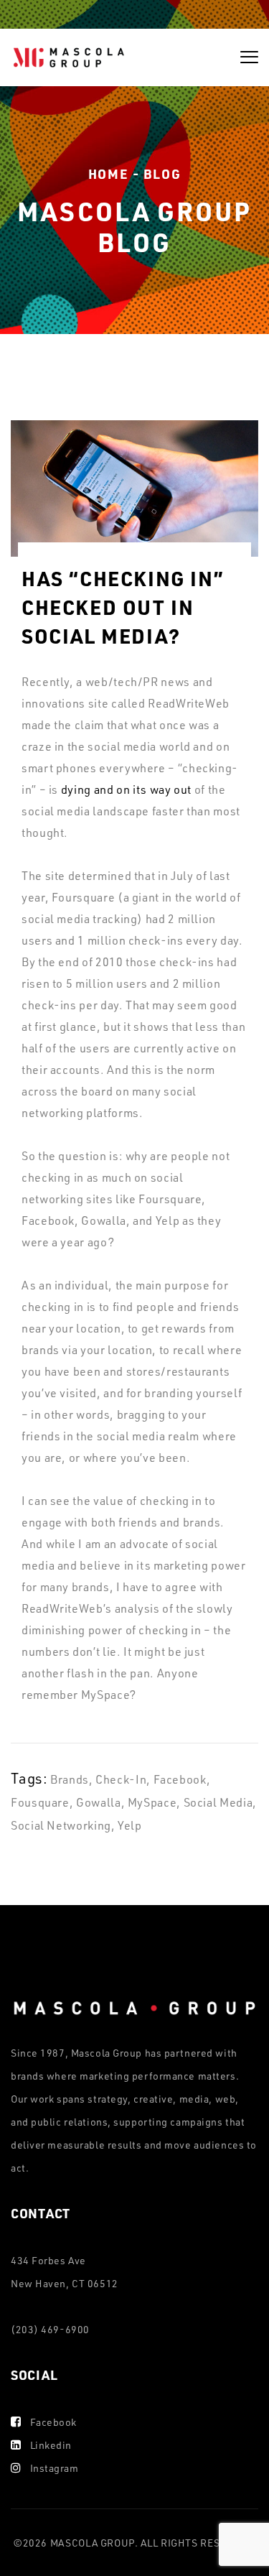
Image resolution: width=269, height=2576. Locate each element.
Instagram (55, 2468)
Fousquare (40, 1802)
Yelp (130, 1825)
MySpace (152, 1802)
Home (108, 173)
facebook (180, 1779)
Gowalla (98, 1802)
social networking (61, 1825)
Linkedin (51, 2445)
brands (70, 1779)
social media (218, 1802)
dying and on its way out (126, 789)
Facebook (53, 2422)
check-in (121, 1779)
